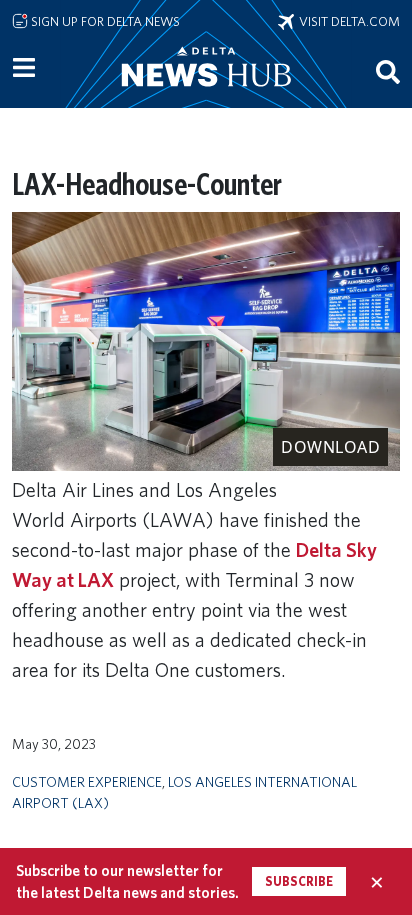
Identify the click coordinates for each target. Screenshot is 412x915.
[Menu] (24, 68)
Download (330, 447)
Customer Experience (87, 781)
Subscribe (299, 881)
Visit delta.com (347, 21)
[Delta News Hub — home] (206, 94)
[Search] (388, 71)
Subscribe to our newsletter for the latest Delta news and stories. (127, 881)
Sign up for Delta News (104, 21)
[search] (388, 71)
